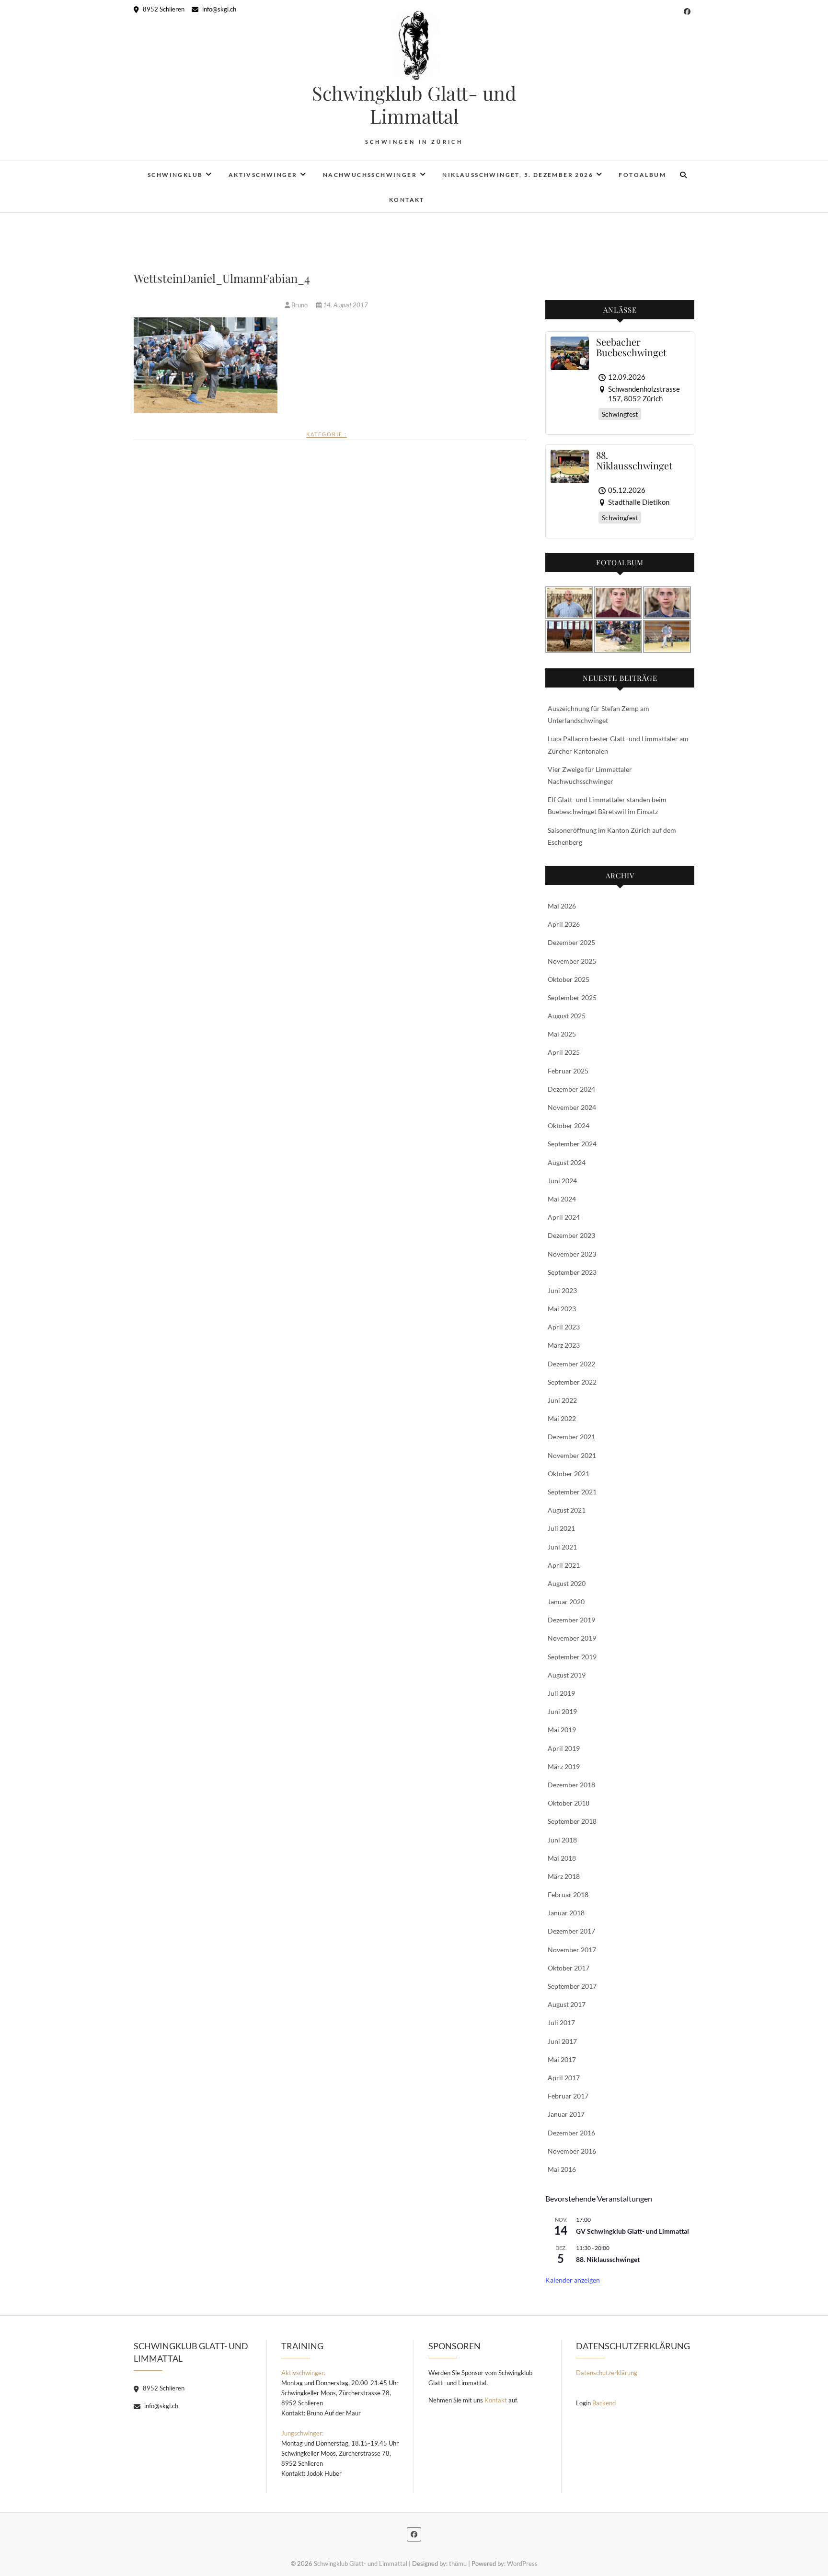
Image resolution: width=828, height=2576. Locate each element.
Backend (604, 2403)
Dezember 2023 (571, 1235)
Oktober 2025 (569, 979)
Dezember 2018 (571, 1785)
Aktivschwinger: (303, 2373)
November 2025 (572, 961)
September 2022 (572, 1382)
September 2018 (572, 1821)
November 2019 (572, 1638)
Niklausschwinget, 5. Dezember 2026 (518, 175)
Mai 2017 (562, 2059)
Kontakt (407, 200)
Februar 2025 (568, 1071)
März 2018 (564, 1876)
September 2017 (572, 1986)
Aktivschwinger (263, 175)
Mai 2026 (562, 906)
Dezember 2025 (571, 942)
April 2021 (564, 1565)
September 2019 (572, 1657)
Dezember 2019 (571, 1620)
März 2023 (564, 1345)
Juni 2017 (562, 2041)
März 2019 (564, 1766)
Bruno (299, 305)
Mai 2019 (562, 1730)
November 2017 (572, 1950)
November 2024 (572, 1107)
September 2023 (572, 1272)
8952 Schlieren (163, 9)
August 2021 (567, 1510)
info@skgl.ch (218, 9)
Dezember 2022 (571, 1364)
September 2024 (572, 1144)
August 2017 (567, 2004)
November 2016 (572, 2151)
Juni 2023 (562, 1290)
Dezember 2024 (571, 1089)
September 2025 (572, 997)
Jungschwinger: (302, 2433)
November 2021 (572, 1455)
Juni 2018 (562, 1840)
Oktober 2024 (569, 1125)
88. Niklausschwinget (608, 2259)
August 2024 (567, 1162)
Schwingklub (175, 175)
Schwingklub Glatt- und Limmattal (414, 105)
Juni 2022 (562, 1400)
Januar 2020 (566, 1602)
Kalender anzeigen (573, 2280)
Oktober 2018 (569, 1803)
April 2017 (564, 2078)
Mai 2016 (562, 2169)
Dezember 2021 (571, 1437)
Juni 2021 (562, 1547)
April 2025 (564, 1052)
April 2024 (564, 1217)
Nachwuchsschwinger (370, 175)
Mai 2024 (562, 1199)
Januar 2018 (566, 1913)
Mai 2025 (562, 1034)
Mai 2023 (562, 1309)
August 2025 (567, 1016)
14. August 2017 (345, 305)
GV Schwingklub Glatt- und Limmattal (632, 2231)
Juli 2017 (561, 2022)
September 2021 (572, 1492)
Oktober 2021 (569, 1474)
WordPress (522, 2564)
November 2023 (572, 1254)
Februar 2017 (568, 2096)
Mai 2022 (562, 1418)
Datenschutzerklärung (607, 2373)
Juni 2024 (562, 1181)
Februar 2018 (568, 1894)
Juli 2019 (561, 1693)
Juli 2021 (561, 1528)
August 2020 (567, 1583)
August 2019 (567, 1675)
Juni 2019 (562, 1711)
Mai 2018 (562, 1858)
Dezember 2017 (571, 1931)
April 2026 (564, 924)
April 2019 (564, 1748)
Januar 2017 (566, 2114)
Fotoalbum (642, 175)
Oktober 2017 (569, 1968)
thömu (458, 2564)
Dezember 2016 (571, 2133)
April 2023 (564, 1327)
